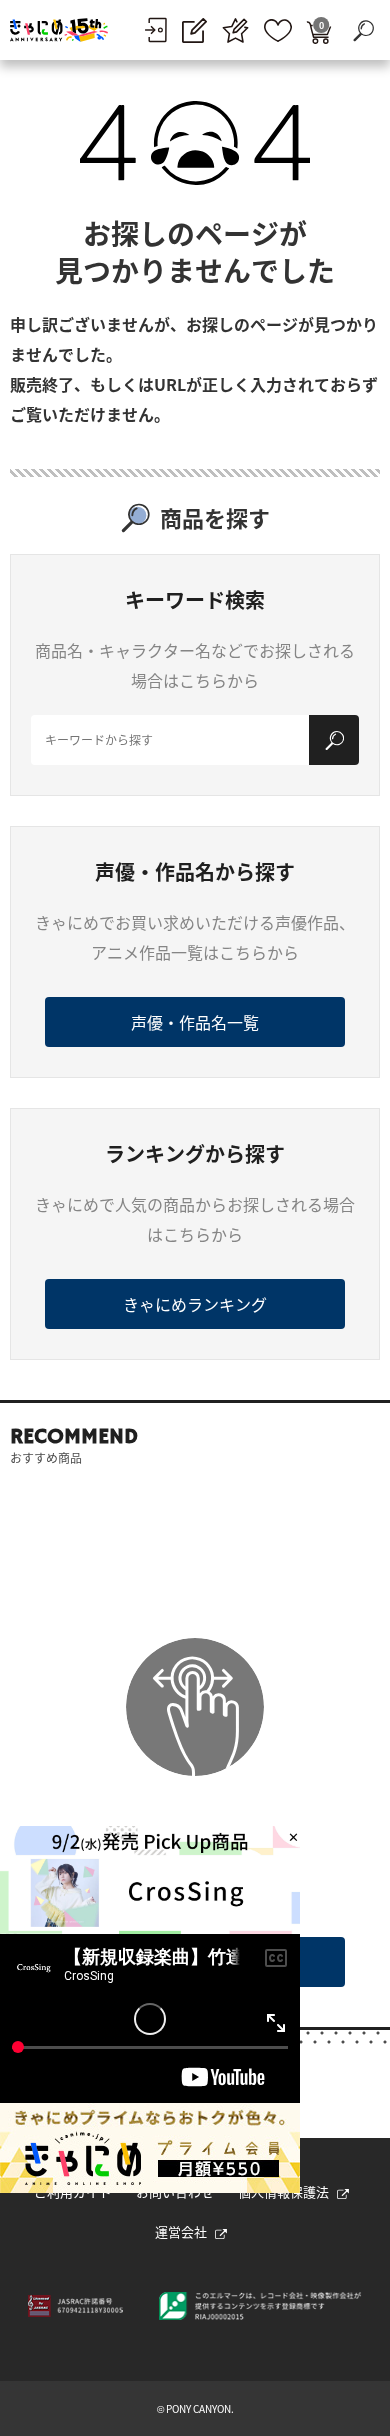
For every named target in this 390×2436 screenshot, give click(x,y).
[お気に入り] (278, 30)
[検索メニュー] (363, 30)
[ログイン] (155, 30)
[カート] (319, 30)
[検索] (334, 740)
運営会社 (181, 2231)
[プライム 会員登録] (235, 30)
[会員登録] (194, 30)
